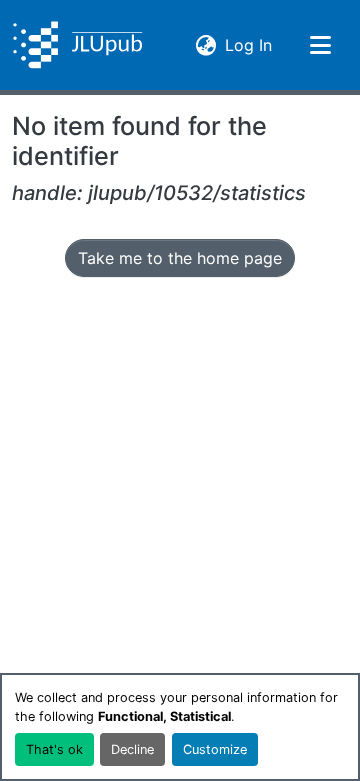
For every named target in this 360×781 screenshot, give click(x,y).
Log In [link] (248, 44)
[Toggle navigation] (320, 45)
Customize (215, 749)
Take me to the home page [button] (180, 258)
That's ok (54, 749)
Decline (132, 749)
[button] (77, 45)
